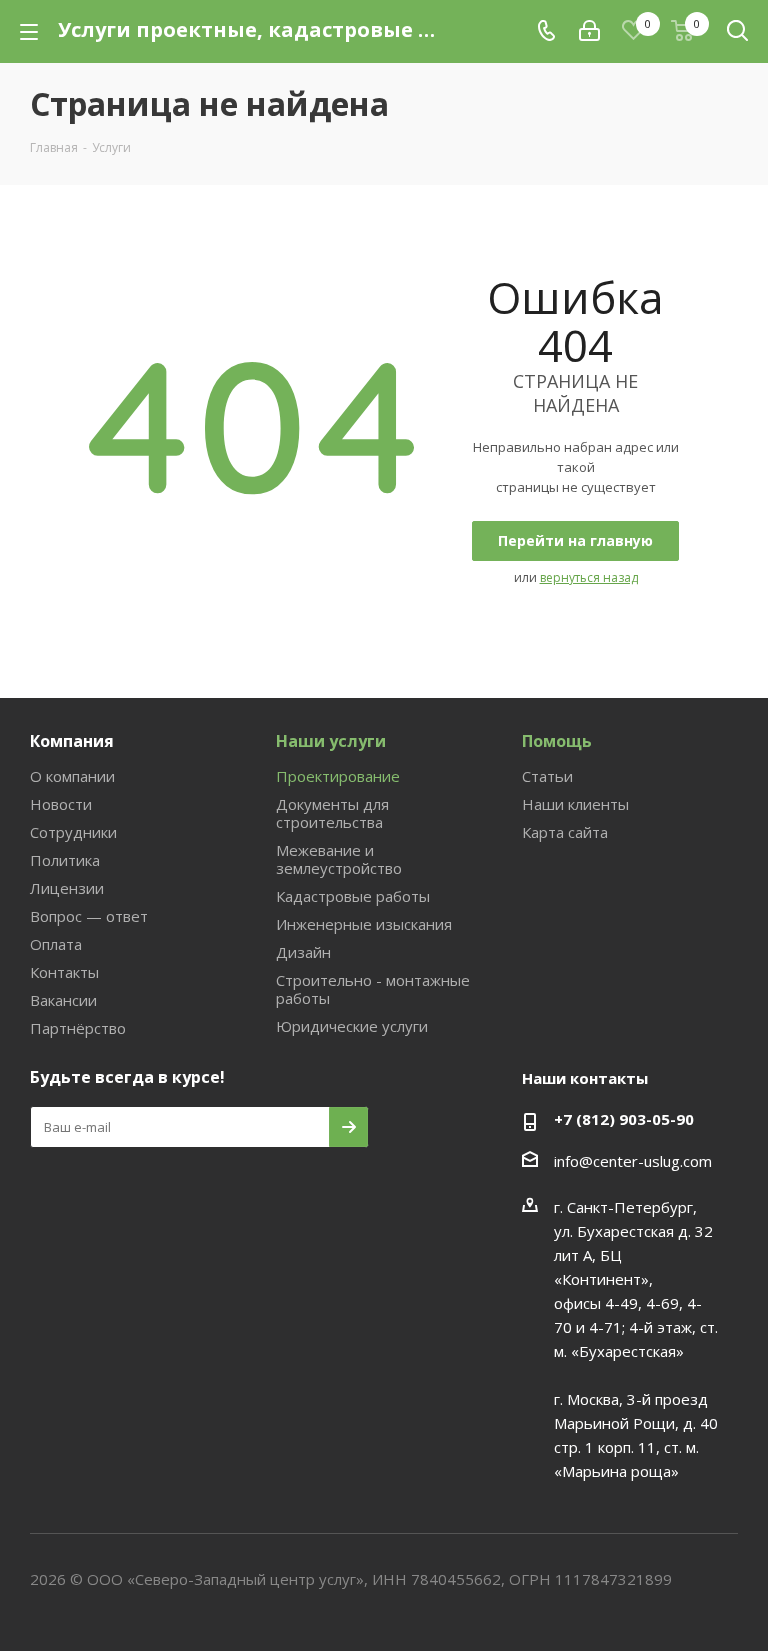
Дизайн (303, 952)
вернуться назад (589, 577)
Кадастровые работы (353, 896)
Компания (72, 741)
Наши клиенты (575, 804)
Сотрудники (73, 832)
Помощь (557, 741)
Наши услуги (331, 741)
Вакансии (63, 1000)
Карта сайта (565, 832)
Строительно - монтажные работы (373, 989)
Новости (61, 804)
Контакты (64, 972)
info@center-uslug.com (633, 1161)
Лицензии (67, 888)
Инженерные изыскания (364, 924)
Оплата (56, 944)
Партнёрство (78, 1028)
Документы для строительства (332, 813)
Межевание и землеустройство (339, 859)
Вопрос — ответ (89, 916)
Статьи (547, 776)
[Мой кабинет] (589, 31)
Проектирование (338, 776)
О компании (72, 776)
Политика (65, 860)
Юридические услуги (352, 1026)
